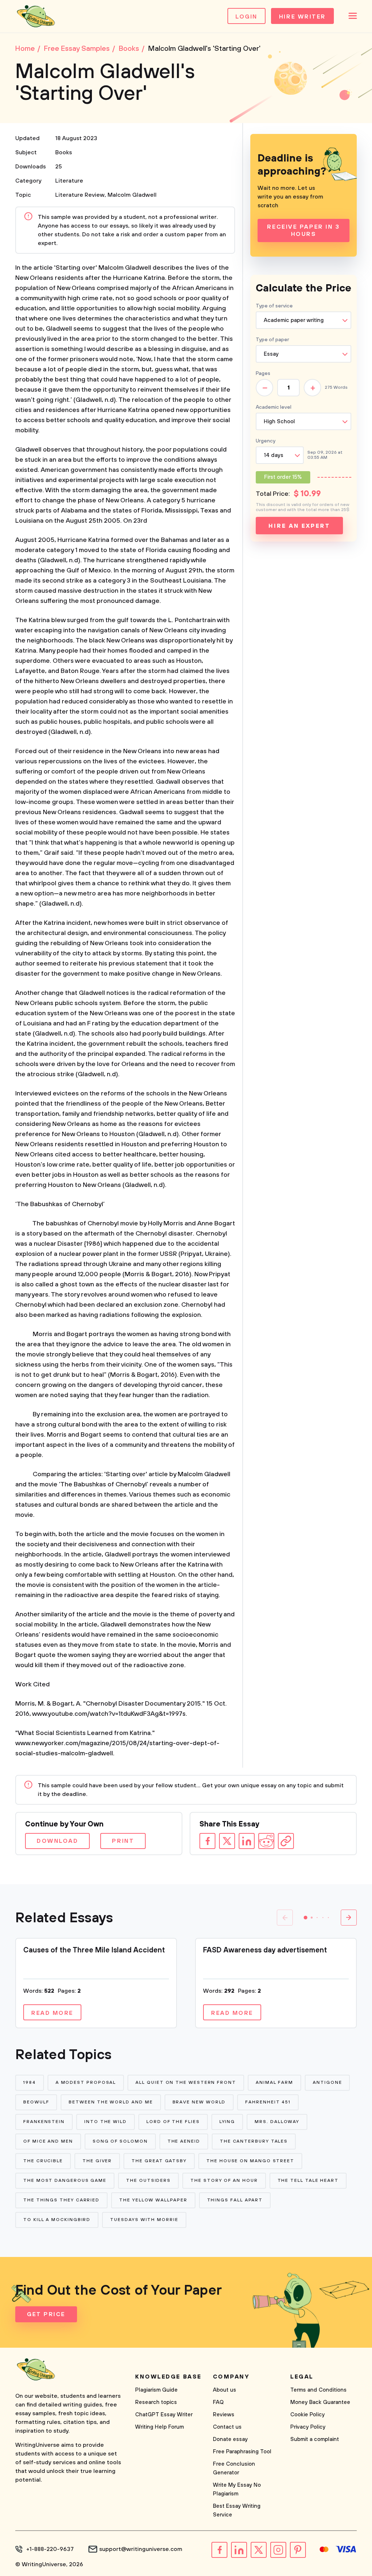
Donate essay (230, 2439)
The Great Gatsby (159, 2161)
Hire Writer (302, 17)
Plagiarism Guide (156, 2390)
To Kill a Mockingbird (57, 2220)
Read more (52, 2013)
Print (123, 1841)
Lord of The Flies (173, 2122)
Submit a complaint (315, 2439)
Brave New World (199, 2102)
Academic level (274, 407)
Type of (272, 340)
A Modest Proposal (86, 2083)
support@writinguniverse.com (141, 2549)
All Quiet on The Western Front (186, 2083)
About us (225, 2390)
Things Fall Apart (235, 2200)
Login (246, 17)
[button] (306, 1918)
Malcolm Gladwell (132, 195)
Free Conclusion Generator (234, 2468)
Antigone (327, 2083)
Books (64, 152)
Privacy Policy (308, 2427)
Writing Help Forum (159, 2427)
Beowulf (36, 2102)
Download (57, 1841)
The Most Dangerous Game (65, 2181)
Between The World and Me (111, 2102)
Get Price (46, 2314)
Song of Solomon (120, 2141)
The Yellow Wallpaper (153, 2200)
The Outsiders (148, 2181)
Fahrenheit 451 (268, 2102)
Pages (263, 373)
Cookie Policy (308, 2415)
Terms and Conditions (318, 2390)
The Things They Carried (61, 2200)
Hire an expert (299, 526)
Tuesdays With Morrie (144, 2220)
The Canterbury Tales (254, 2141)
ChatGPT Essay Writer (164, 2415)
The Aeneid (184, 2141)
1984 (30, 2083)
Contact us (227, 2427)
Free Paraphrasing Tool (242, 2452)
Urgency (266, 441)
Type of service (274, 306)
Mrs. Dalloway (277, 2122)
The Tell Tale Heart (308, 2181)
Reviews (224, 2415)
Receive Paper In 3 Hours (303, 230)
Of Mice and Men (48, 2141)
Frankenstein (44, 2122)
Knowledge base (168, 2377)
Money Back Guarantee (320, 2402)
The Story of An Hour (224, 2181)
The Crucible (43, 2161)
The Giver (97, 2161)
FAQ (218, 2402)
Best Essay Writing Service (237, 2510)
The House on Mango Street (250, 2161)
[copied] (286, 1841)
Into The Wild (106, 2122)
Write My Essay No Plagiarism (237, 2489)
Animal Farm (274, 2083)
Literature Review (80, 195)
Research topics (156, 2402)
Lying (227, 2122)
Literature (69, 181)
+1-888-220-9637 (50, 2549)
